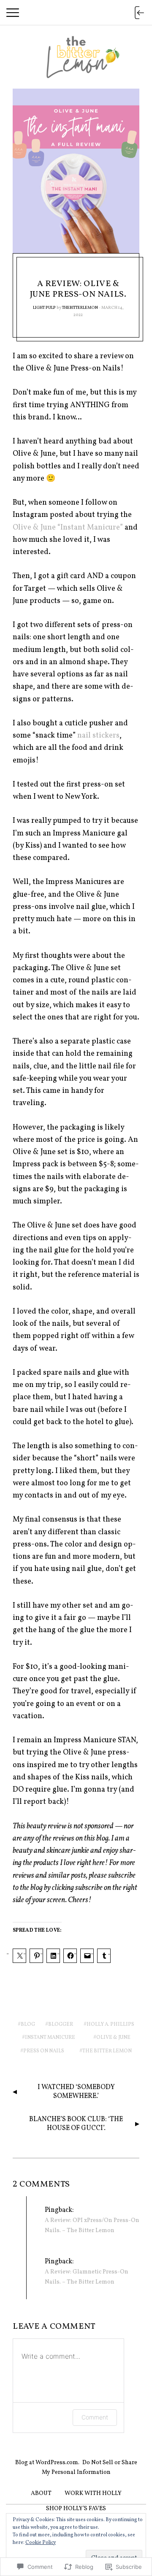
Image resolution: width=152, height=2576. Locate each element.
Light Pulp (44, 308)
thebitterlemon (80, 308)
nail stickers (98, 736)
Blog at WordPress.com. (47, 2463)
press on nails (44, 2051)
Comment (95, 2417)
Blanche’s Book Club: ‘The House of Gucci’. (76, 2124)
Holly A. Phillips (110, 2025)
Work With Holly (93, 2494)
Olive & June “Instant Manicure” (68, 528)
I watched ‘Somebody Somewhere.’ (76, 2092)
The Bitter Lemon (107, 2051)
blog (28, 2025)
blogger (61, 2025)
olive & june (113, 2038)
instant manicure (50, 2038)
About (41, 2494)
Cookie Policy (41, 2543)
